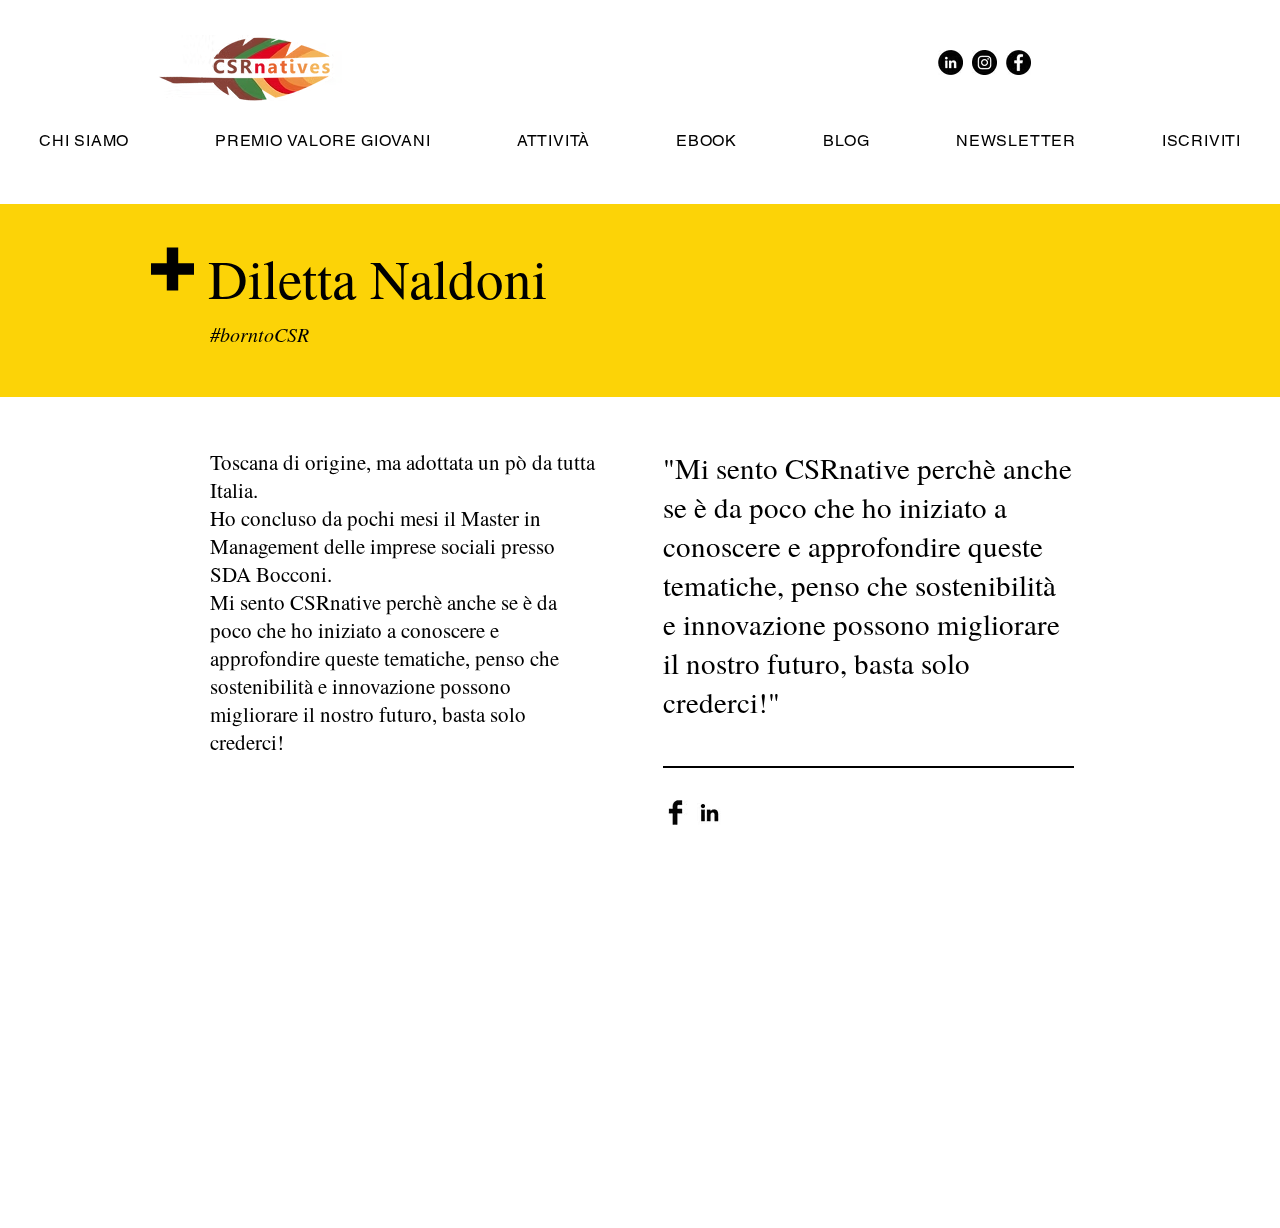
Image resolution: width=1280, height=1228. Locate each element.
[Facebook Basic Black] (675, 812)
